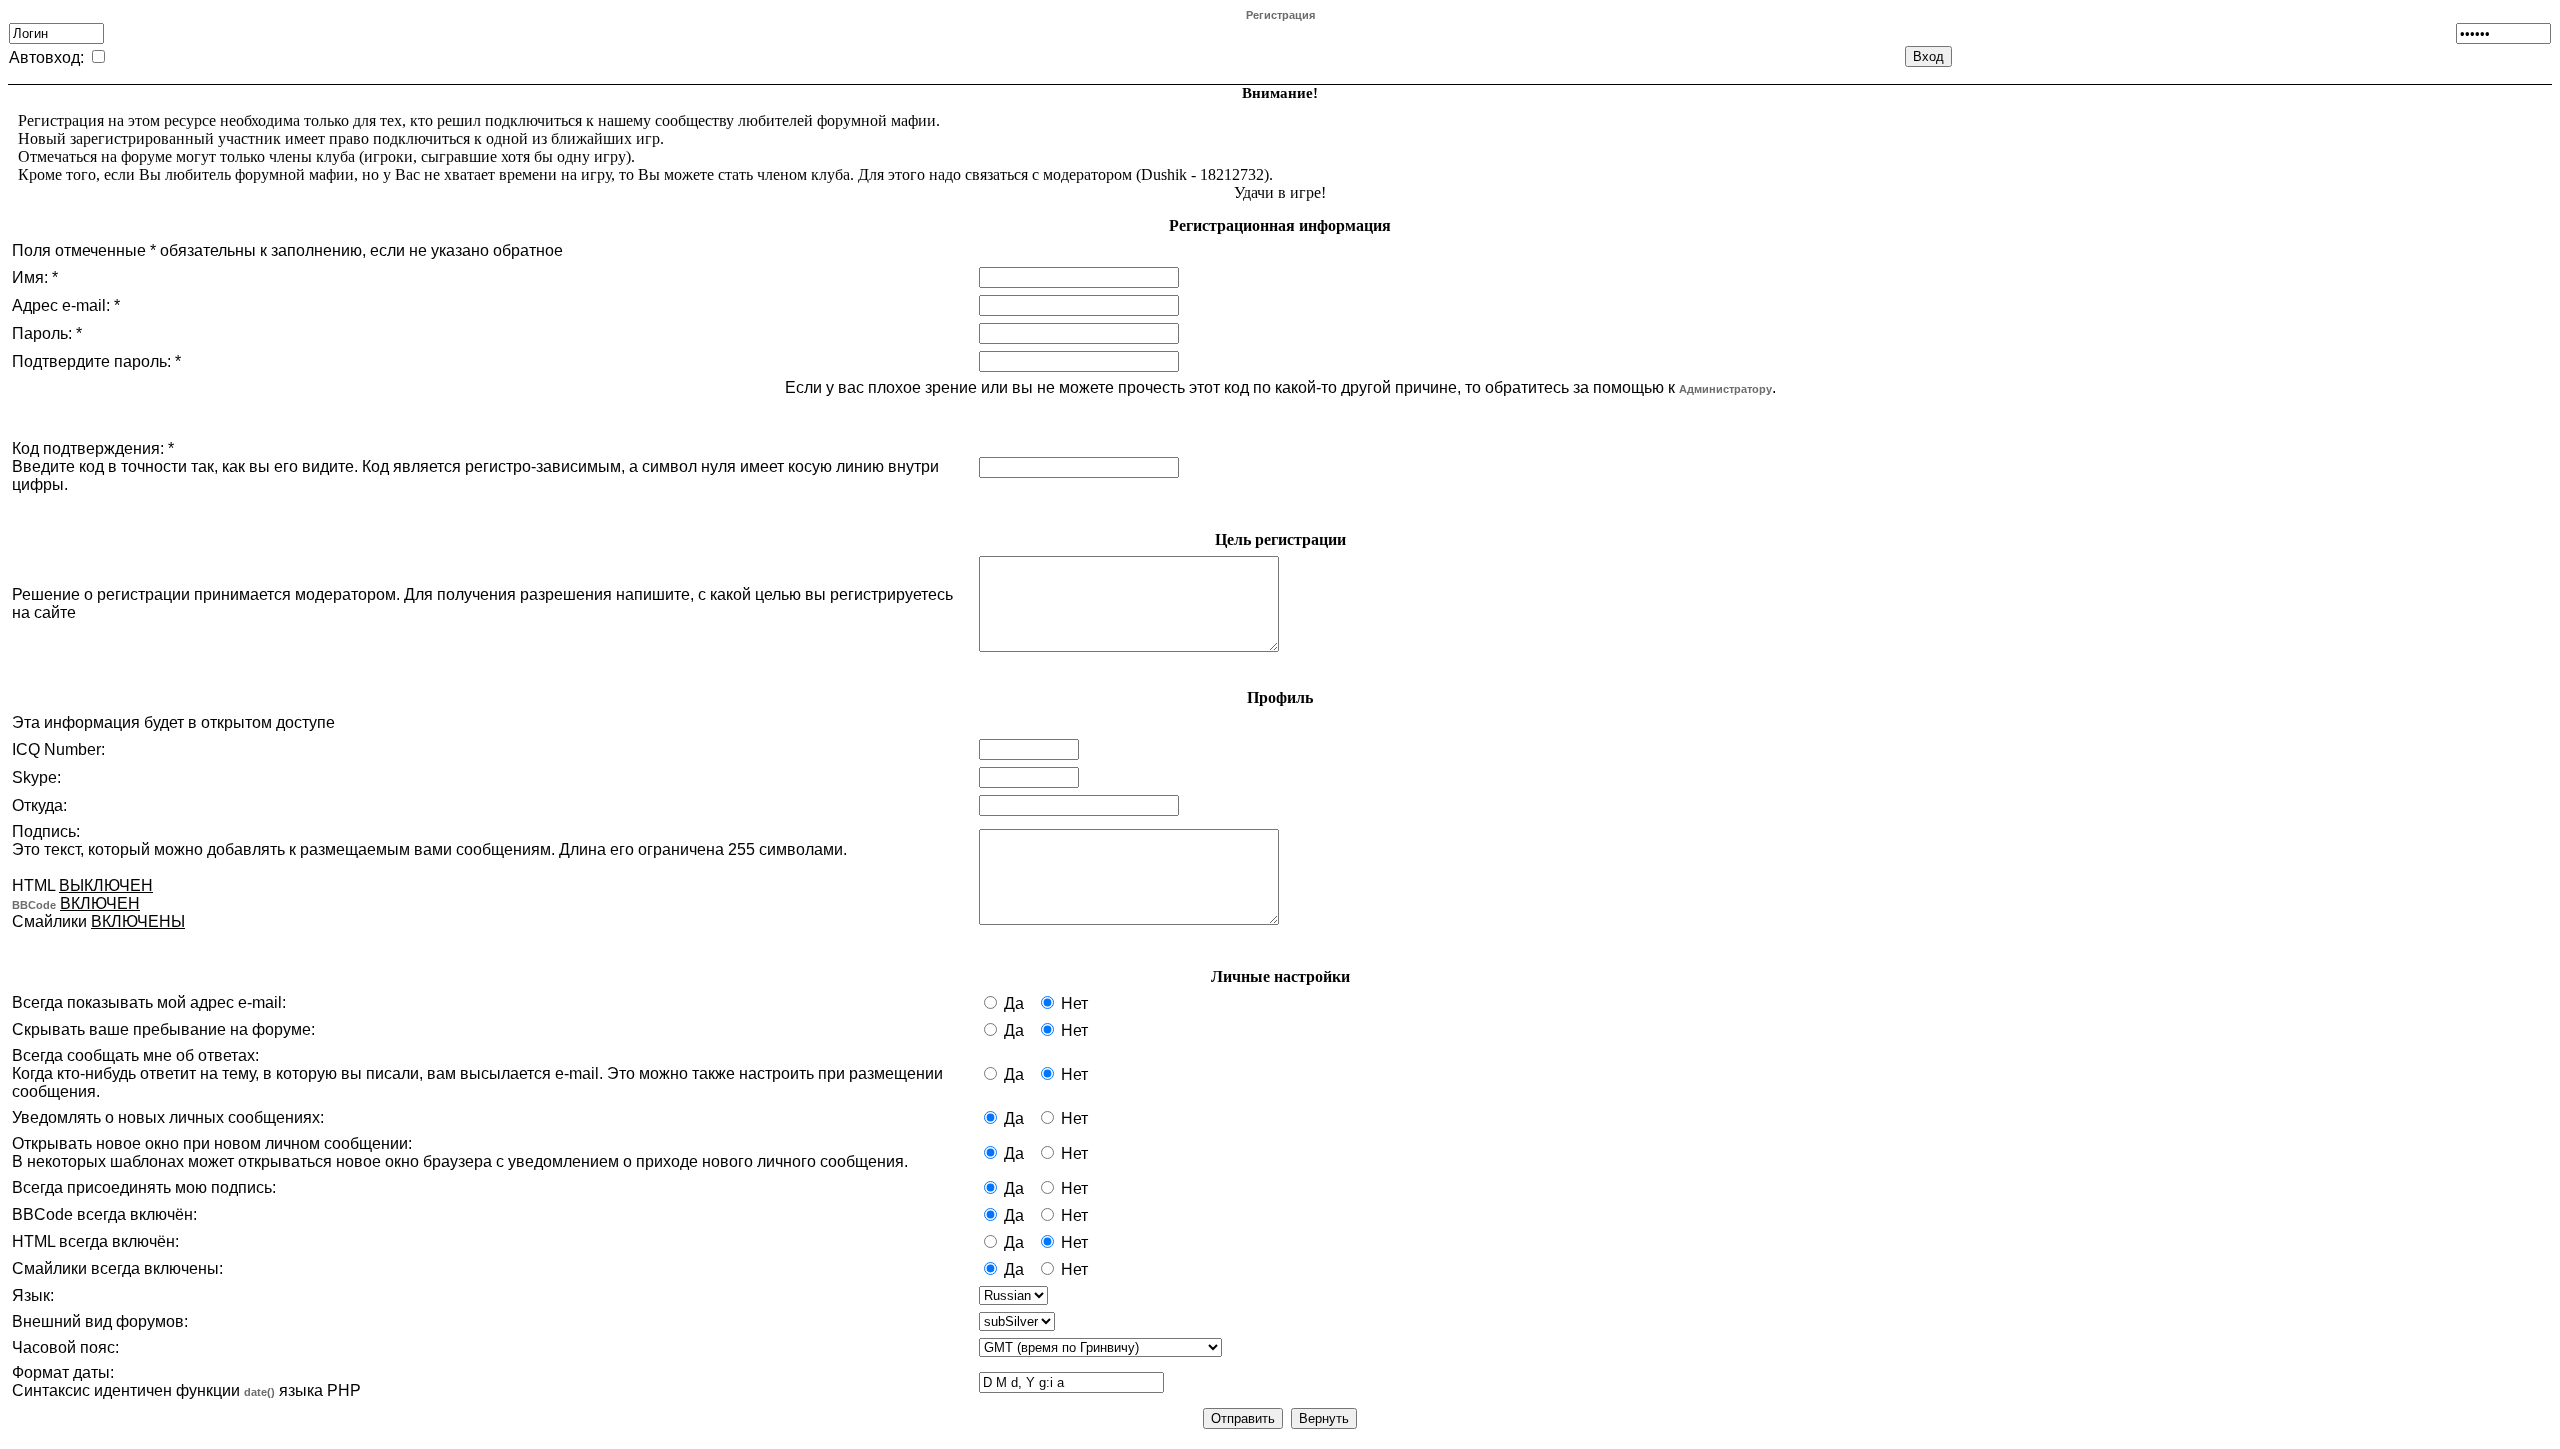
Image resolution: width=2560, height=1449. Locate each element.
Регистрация (1280, 15)
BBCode (34, 905)
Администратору (1725, 389)
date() (259, 1392)
